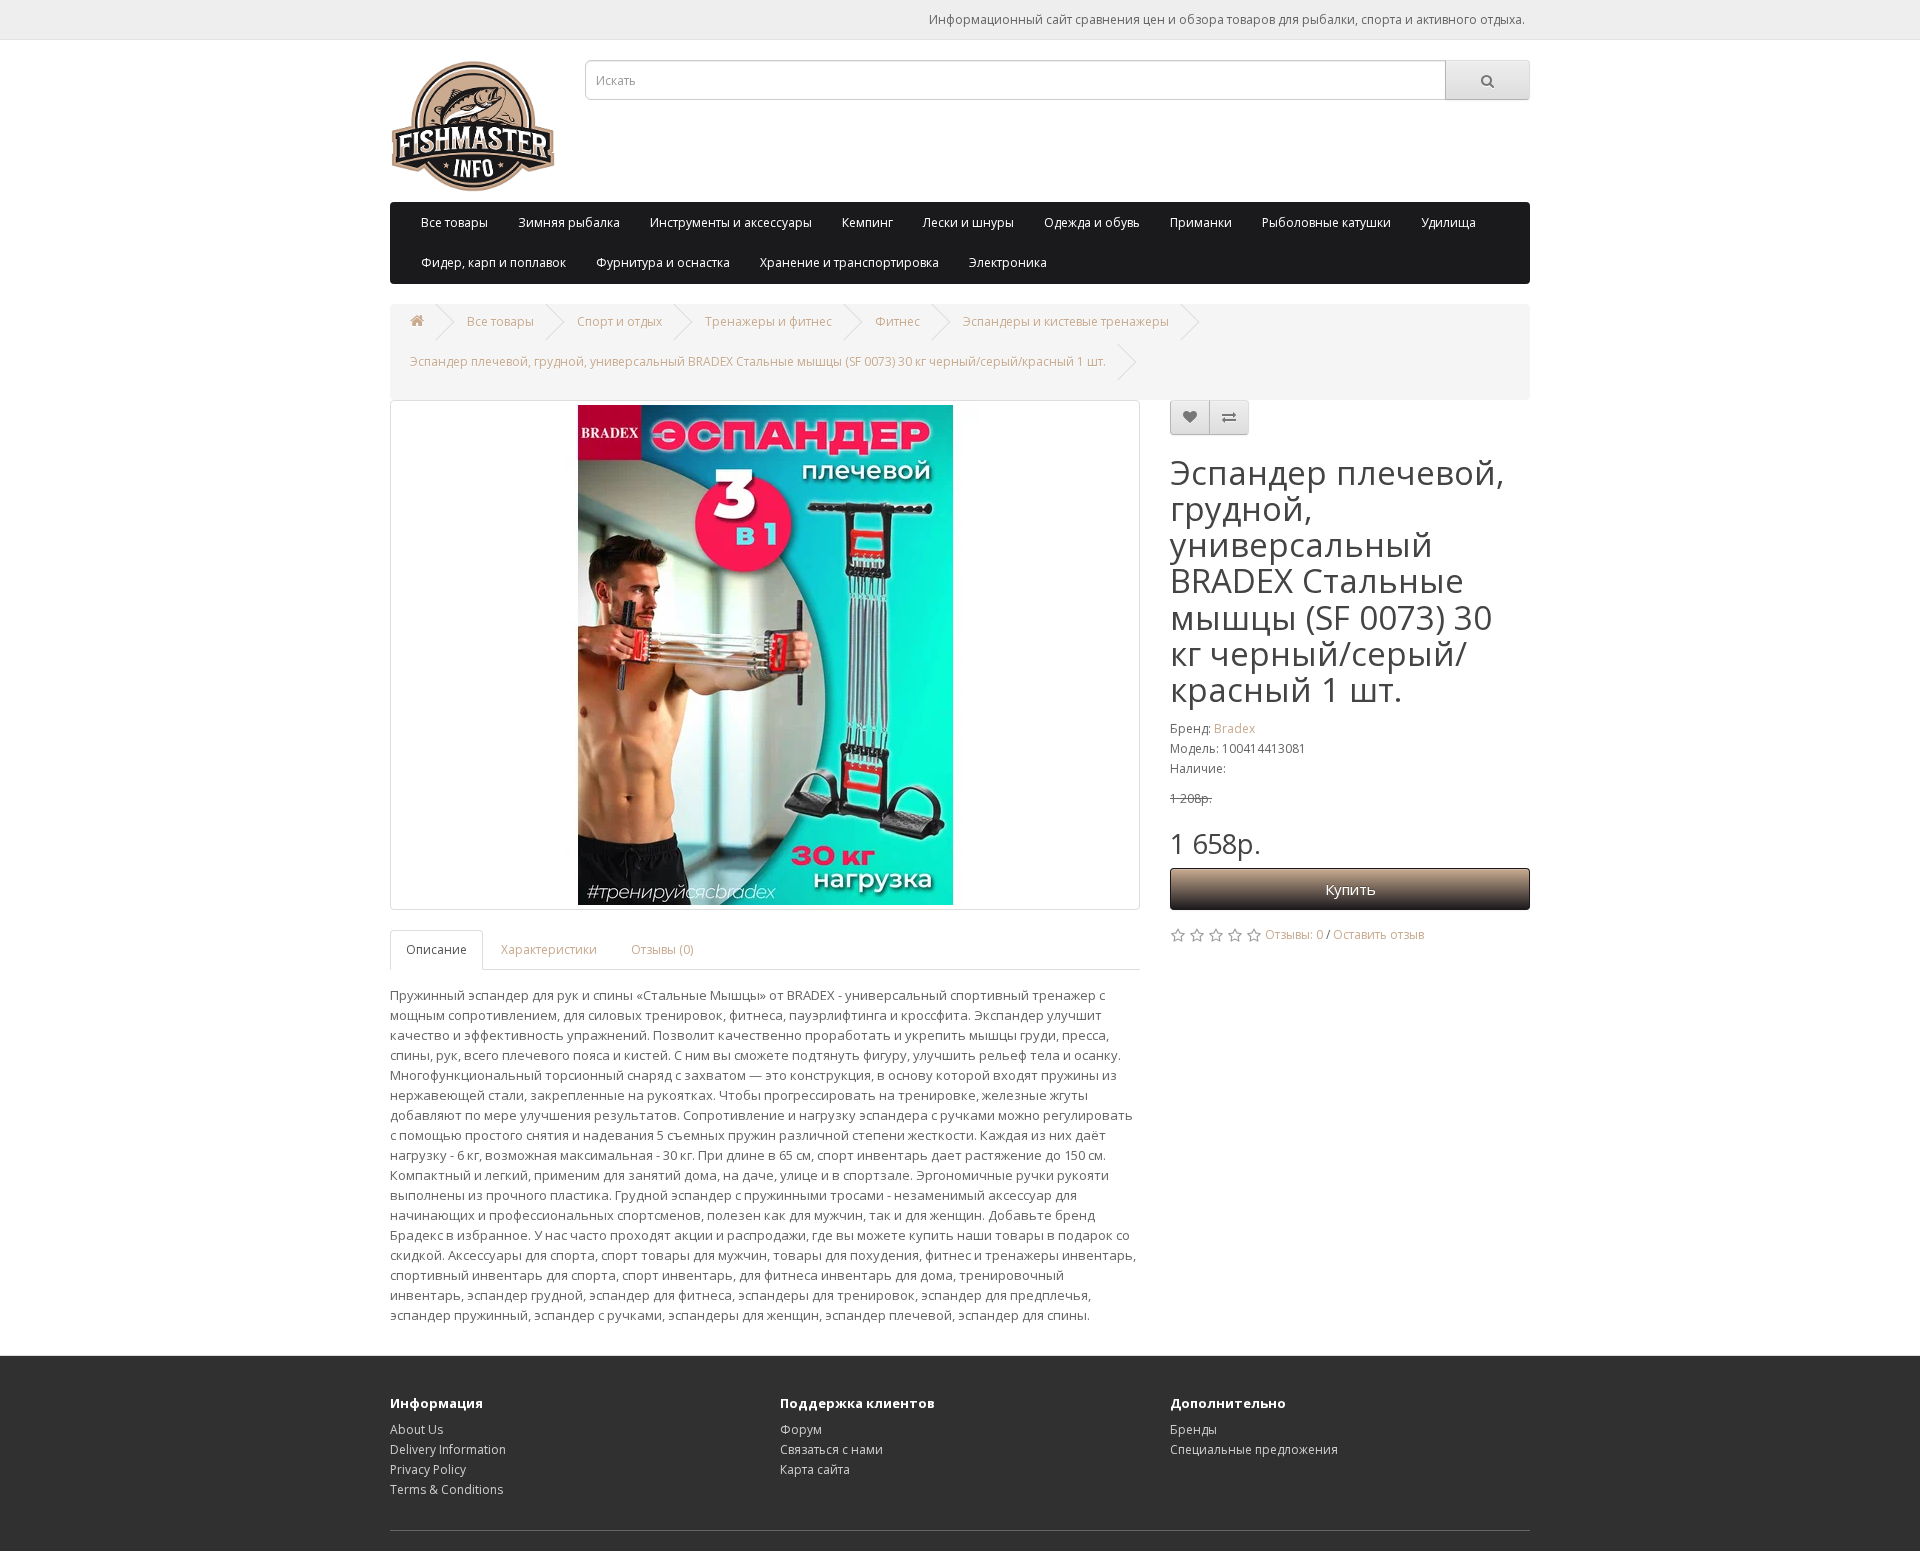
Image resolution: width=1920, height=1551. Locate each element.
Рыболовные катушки (1326, 222)
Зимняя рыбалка (569, 222)
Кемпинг (867, 222)
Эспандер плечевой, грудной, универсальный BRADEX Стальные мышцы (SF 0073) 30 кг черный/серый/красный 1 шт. (758, 361)
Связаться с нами (831, 1449)
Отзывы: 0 (1294, 934)
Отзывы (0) (662, 949)
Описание (436, 949)
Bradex (1234, 728)
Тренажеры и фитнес (768, 321)
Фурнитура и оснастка (663, 262)
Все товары (454, 222)
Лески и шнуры (968, 222)
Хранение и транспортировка (849, 262)
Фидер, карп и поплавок (493, 262)
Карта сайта (815, 1469)
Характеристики (549, 949)
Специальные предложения (1254, 1449)
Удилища (1448, 222)
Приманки (1201, 222)
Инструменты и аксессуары (731, 222)
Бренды (1193, 1429)
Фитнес (897, 321)
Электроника (1008, 262)
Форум (801, 1429)
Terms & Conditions (446, 1489)
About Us (416, 1429)
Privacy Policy (428, 1469)
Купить (1350, 889)
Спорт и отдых (619, 321)
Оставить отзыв (1378, 934)
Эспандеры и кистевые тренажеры (1066, 321)
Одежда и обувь (1092, 222)
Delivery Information (448, 1449)
